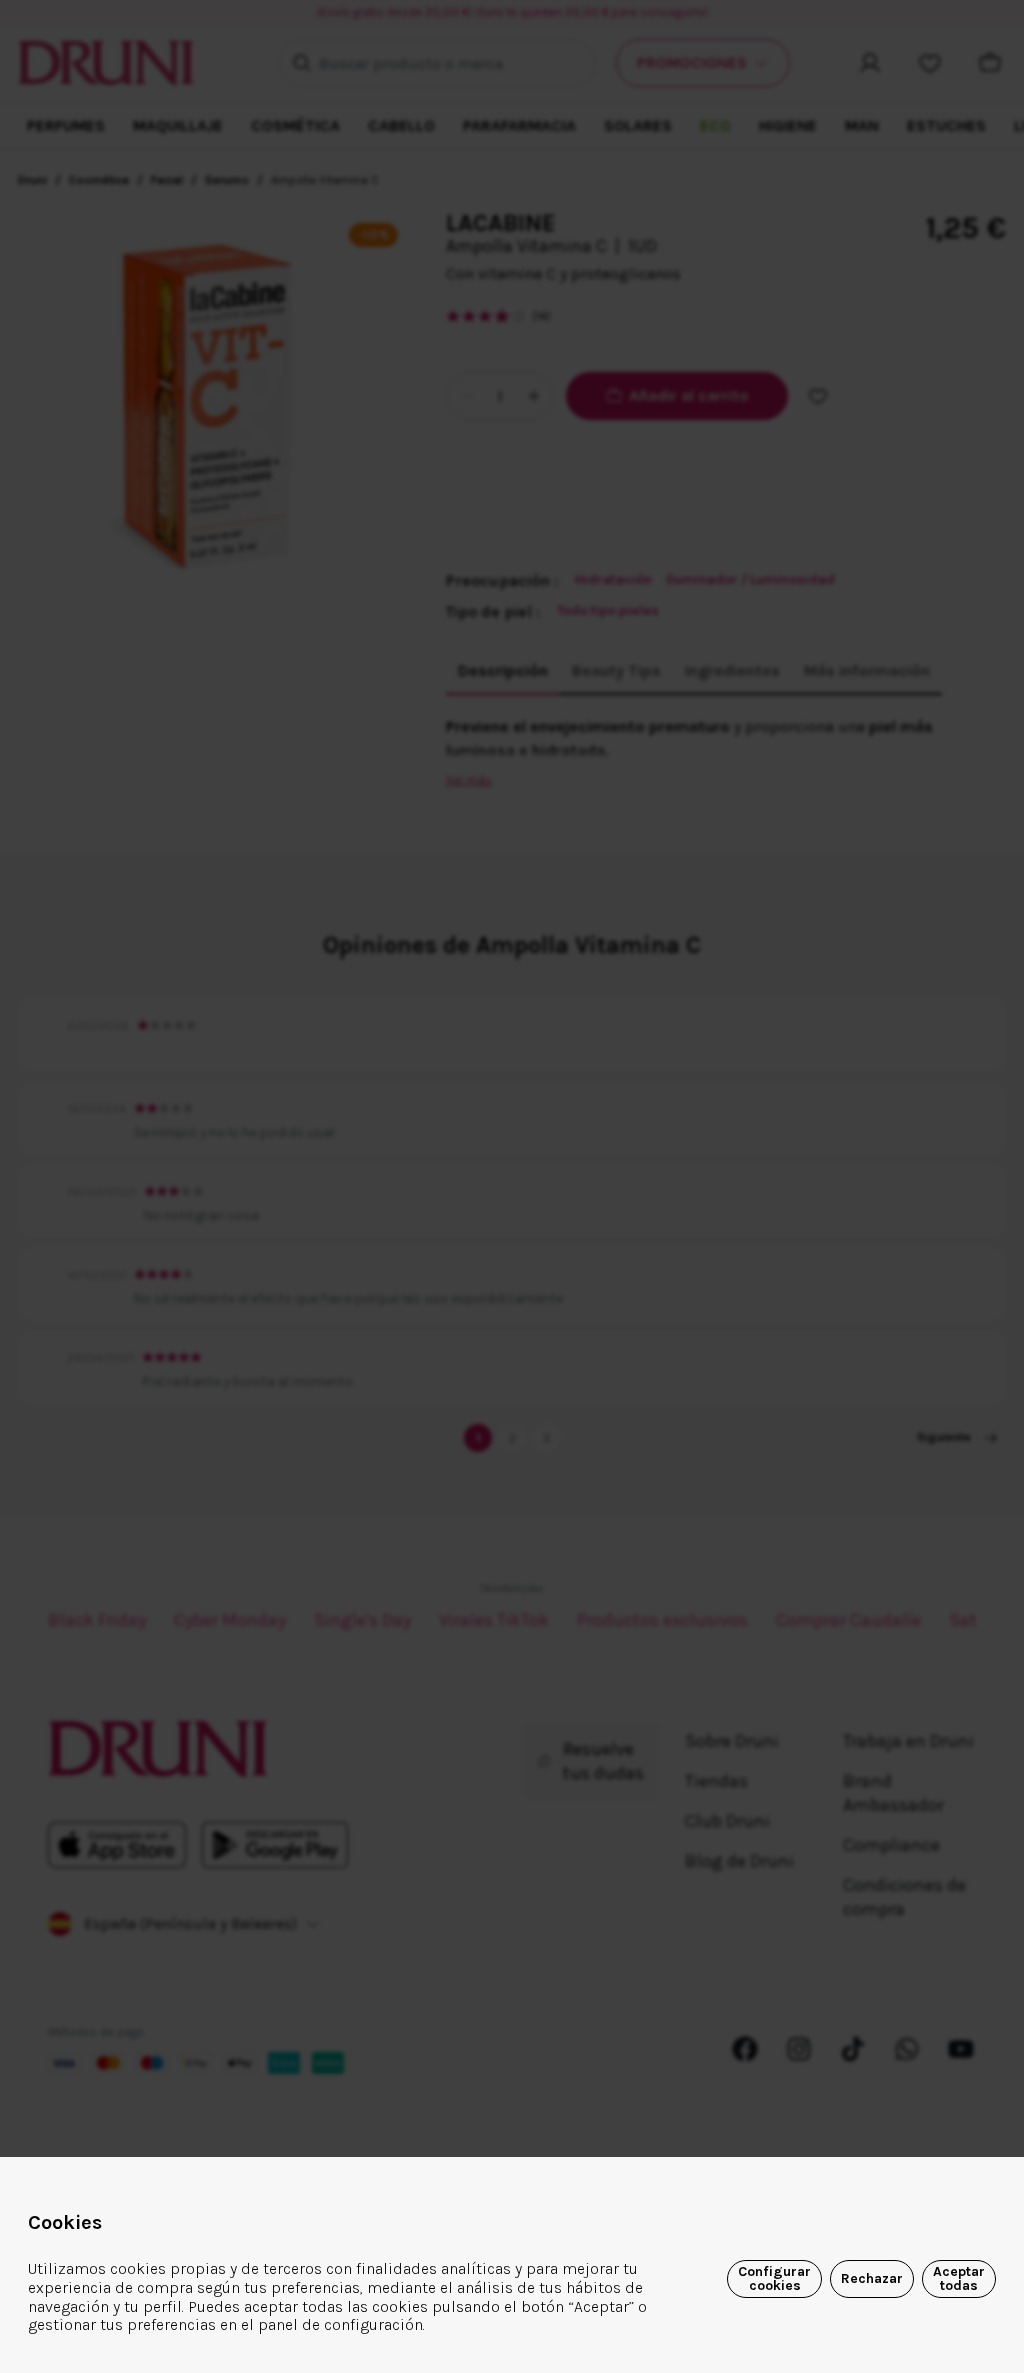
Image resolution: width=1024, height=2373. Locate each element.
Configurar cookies (774, 2278)
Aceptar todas (959, 2278)
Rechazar (872, 2278)
